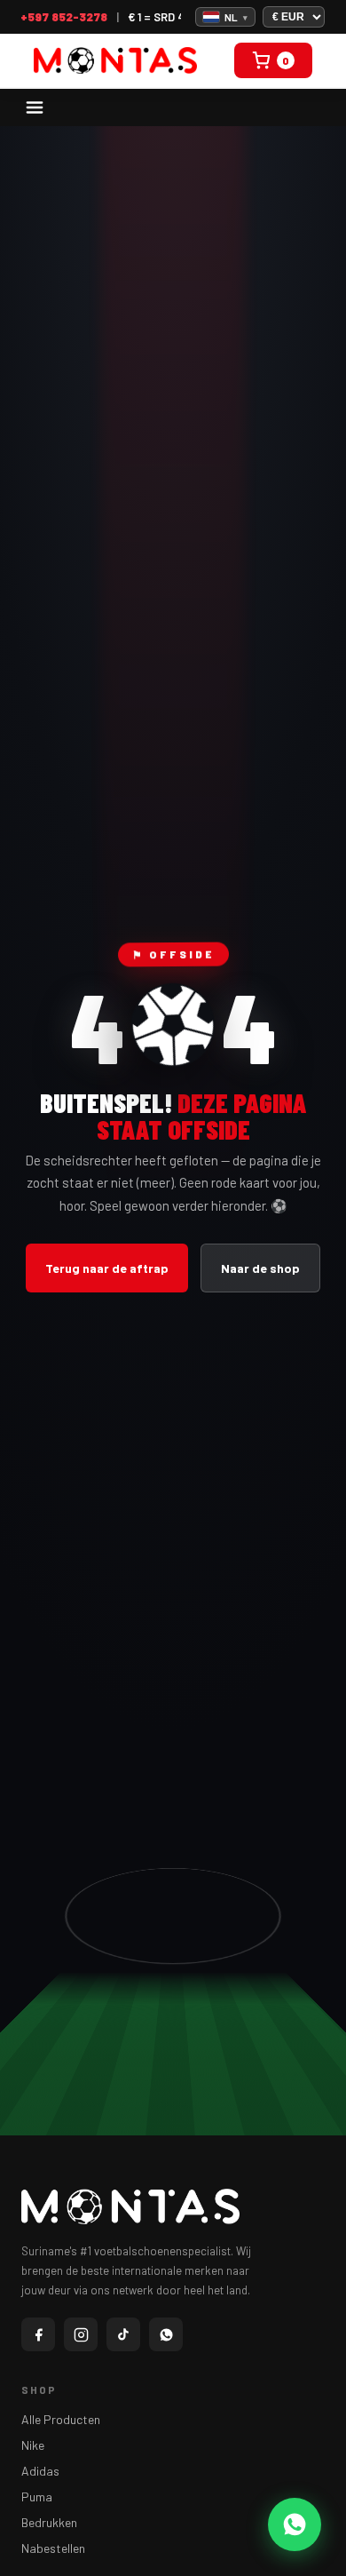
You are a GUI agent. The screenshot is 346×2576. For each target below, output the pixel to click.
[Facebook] (38, 2334)
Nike (33, 2445)
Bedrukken (49, 2522)
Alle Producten (61, 2419)
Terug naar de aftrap (107, 1268)
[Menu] (35, 107)
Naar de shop (260, 1268)
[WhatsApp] (166, 2334)
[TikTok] (123, 2334)
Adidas (40, 2471)
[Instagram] (81, 2334)
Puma (37, 2496)
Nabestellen (53, 2548)
